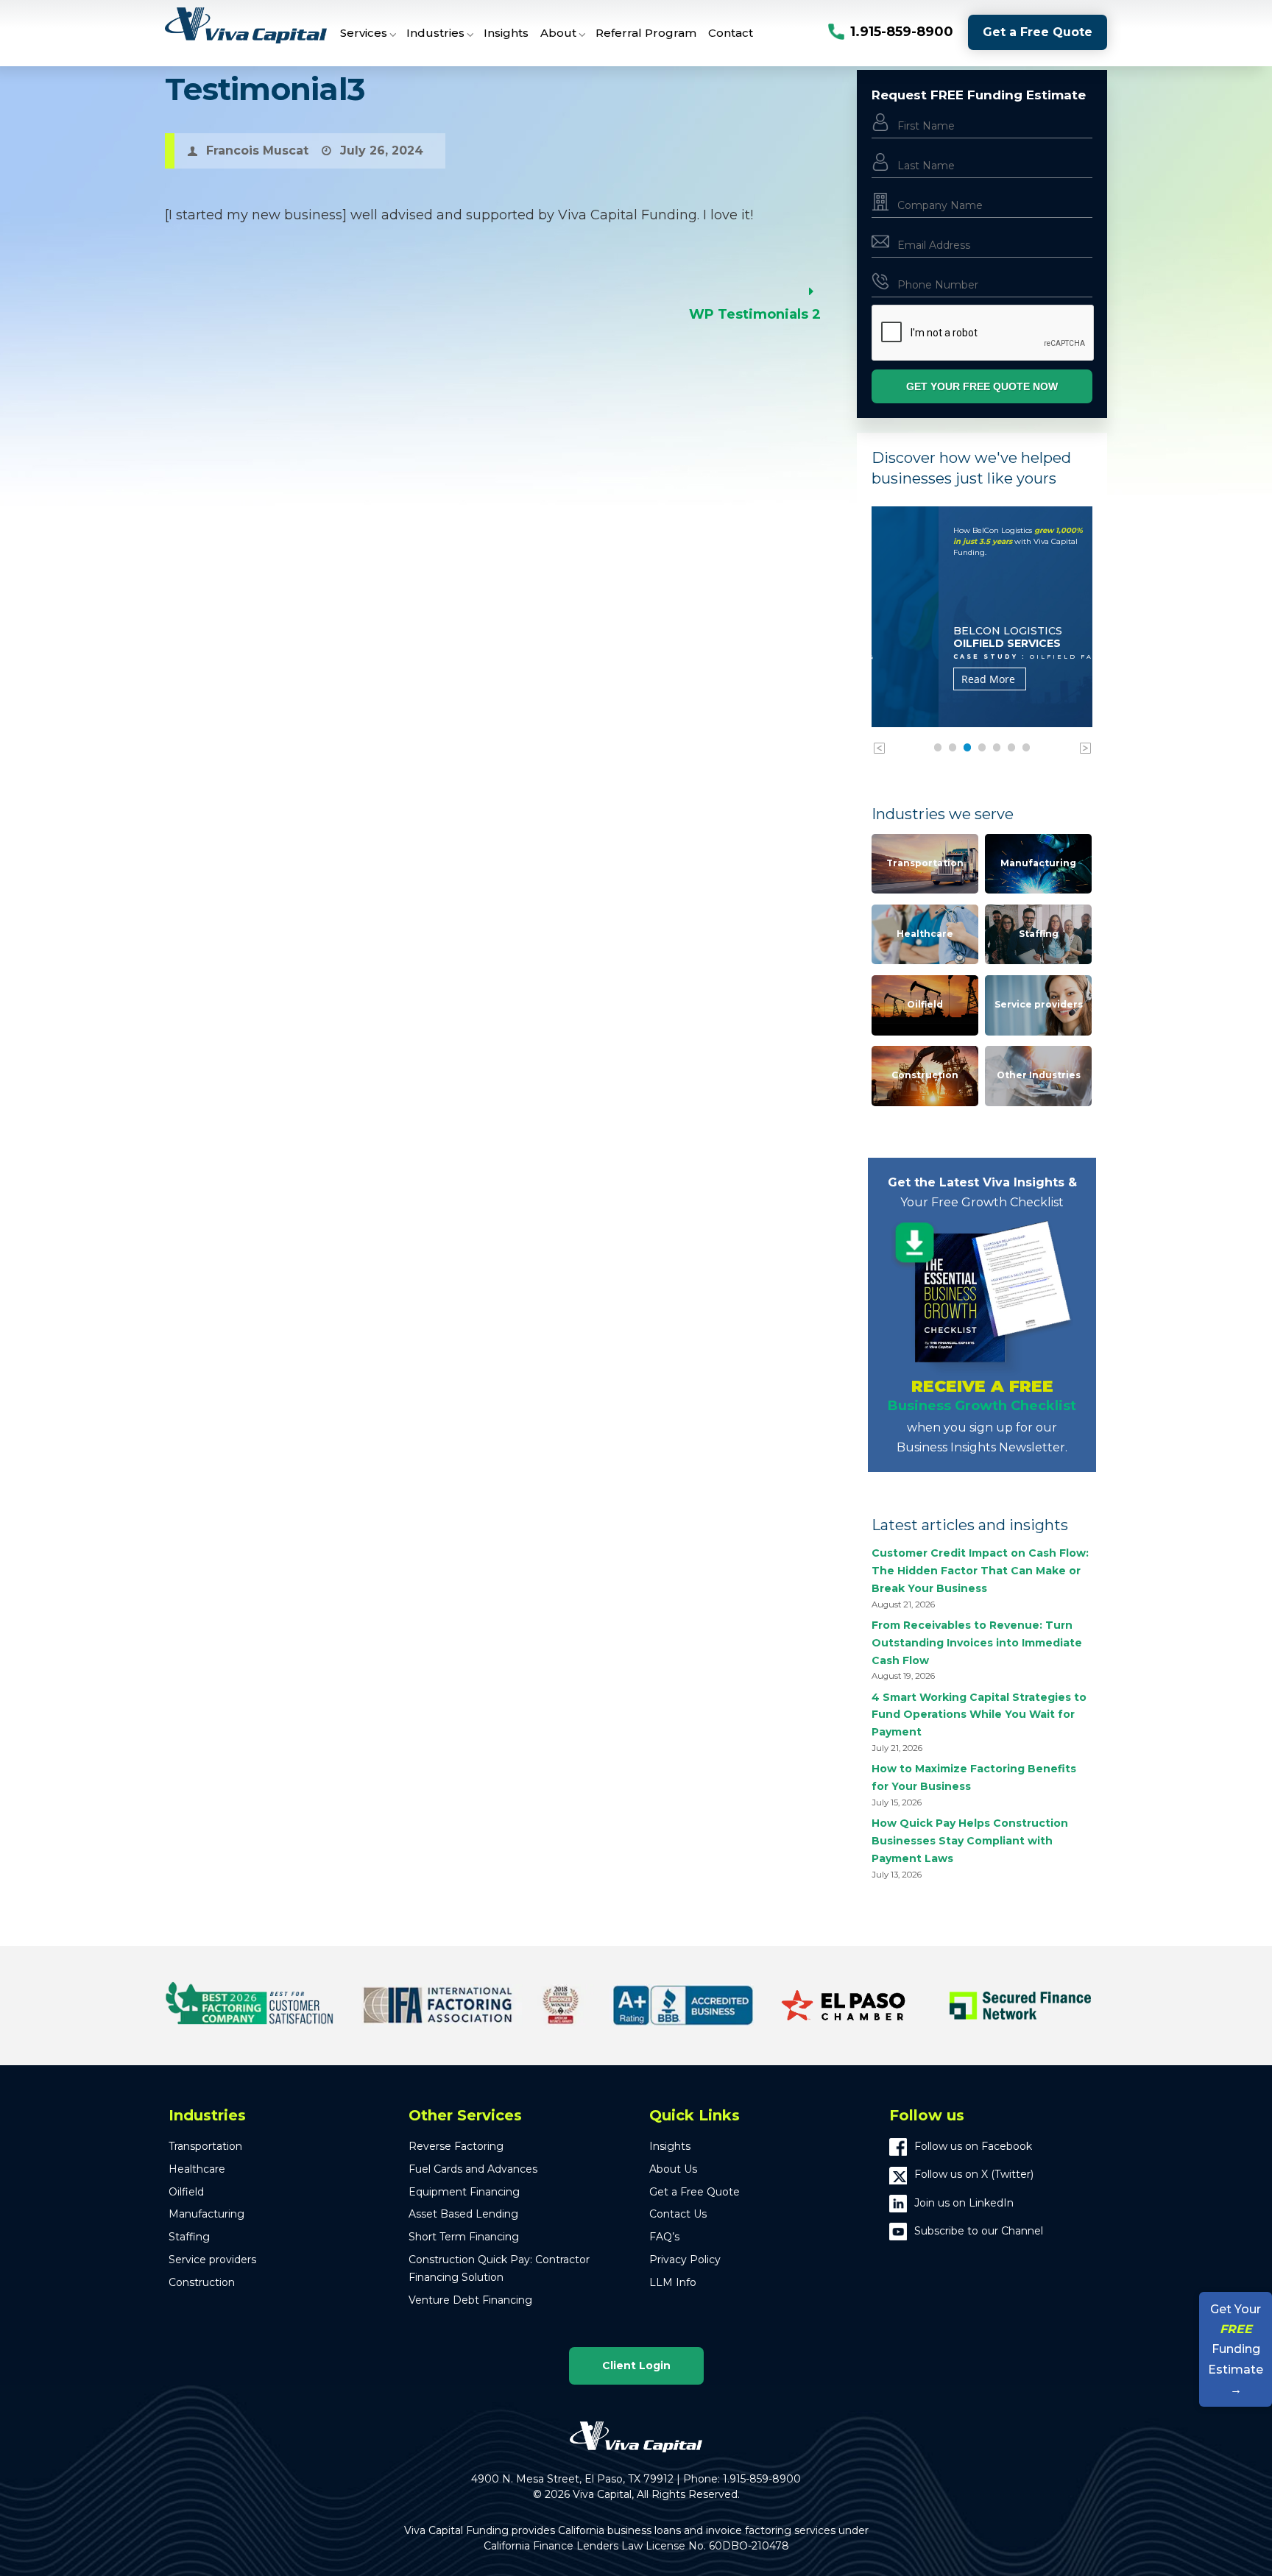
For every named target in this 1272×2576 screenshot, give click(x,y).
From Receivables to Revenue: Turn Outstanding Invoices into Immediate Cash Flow (977, 1643)
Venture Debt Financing (470, 2300)
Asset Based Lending (463, 2214)
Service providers (1039, 1004)
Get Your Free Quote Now (982, 386)
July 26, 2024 (382, 151)
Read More (921, 679)
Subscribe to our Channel (979, 2231)
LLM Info (673, 2282)
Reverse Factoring (456, 2146)
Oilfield (925, 1004)
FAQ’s (664, 2237)
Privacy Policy (685, 2260)
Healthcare (925, 934)
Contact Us (678, 2214)
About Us (673, 2169)
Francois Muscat (257, 151)
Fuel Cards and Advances (473, 2169)
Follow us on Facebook (973, 2146)
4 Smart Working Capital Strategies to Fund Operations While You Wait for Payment (979, 1715)
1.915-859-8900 (902, 32)
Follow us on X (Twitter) (974, 2174)
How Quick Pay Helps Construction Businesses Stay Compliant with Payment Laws (970, 1841)
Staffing (1039, 934)
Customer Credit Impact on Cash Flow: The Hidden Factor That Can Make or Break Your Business (980, 1571)
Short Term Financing (464, 2237)
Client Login (636, 2366)
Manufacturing (1038, 863)
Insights (670, 2146)
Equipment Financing (464, 2192)
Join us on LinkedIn (964, 2203)
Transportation (925, 863)
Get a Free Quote (1038, 32)
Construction (925, 1075)
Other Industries (1039, 1075)
